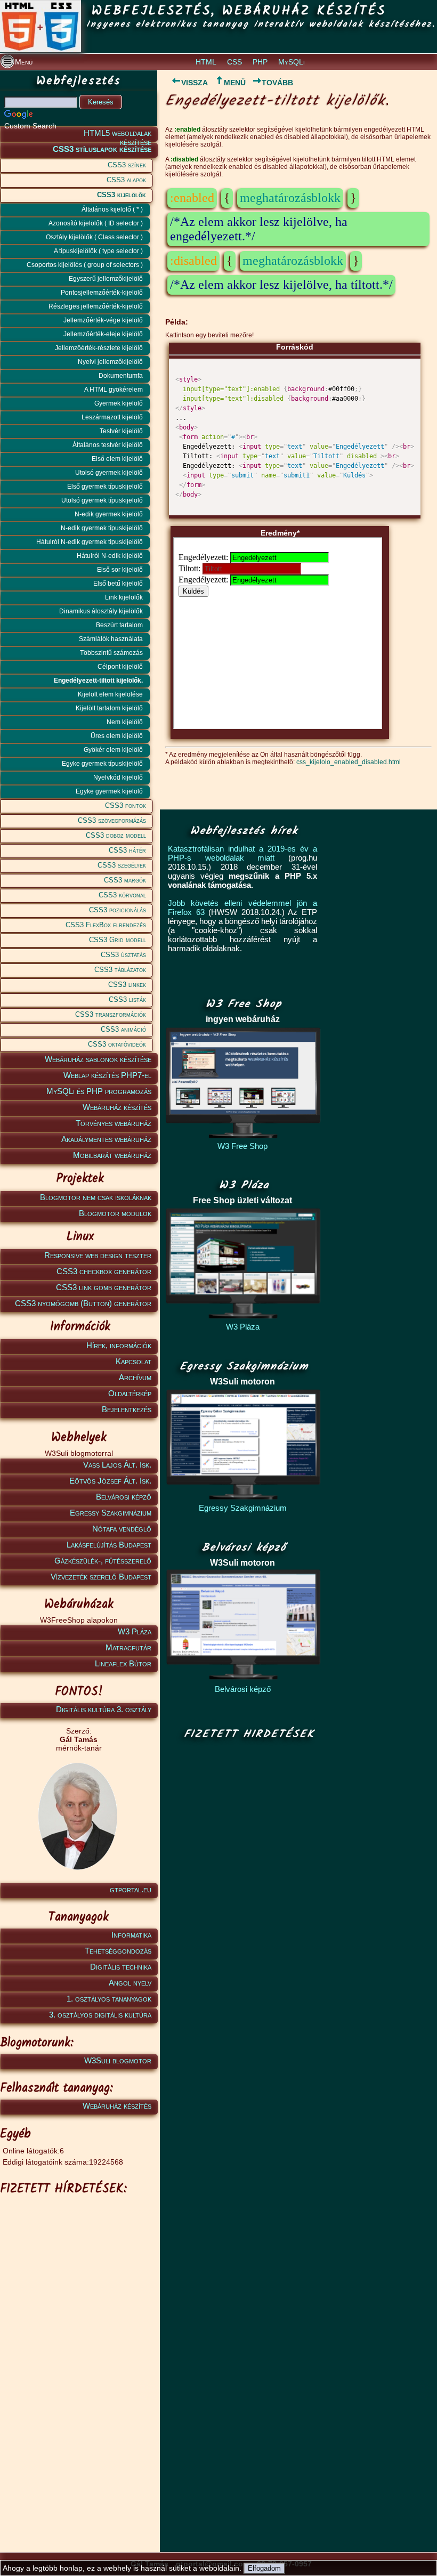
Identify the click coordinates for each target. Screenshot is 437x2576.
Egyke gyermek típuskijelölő (102, 764)
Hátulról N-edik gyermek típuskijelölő (90, 542)
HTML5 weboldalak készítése (118, 135)
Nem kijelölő (125, 722)
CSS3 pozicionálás (118, 910)
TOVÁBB (277, 83)
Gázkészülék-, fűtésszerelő (103, 1561)
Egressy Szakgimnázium (111, 1513)
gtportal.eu (131, 1889)
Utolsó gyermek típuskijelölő (102, 500)
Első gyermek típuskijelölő (105, 487)
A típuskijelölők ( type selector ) (98, 251)
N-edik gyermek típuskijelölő (102, 528)
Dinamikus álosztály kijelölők (101, 611)
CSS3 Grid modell (118, 940)
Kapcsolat (133, 1361)
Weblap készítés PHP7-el (107, 1075)
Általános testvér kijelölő (108, 445)
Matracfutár (128, 1647)
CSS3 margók (125, 880)
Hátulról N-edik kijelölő (110, 556)
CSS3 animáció (123, 1029)
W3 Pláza (135, 1631)
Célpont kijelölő (120, 667)
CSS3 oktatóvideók (117, 1044)
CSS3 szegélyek (122, 865)
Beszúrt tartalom (119, 625)
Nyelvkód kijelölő (118, 777)
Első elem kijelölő (117, 459)
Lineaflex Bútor (123, 1663)
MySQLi (292, 62)
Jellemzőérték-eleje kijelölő (103, 334)
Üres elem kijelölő (117, 736)
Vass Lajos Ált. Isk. (117, 1465)
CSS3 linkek (127, 985)
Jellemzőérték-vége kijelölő (103, 320)
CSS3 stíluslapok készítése (102, 149)
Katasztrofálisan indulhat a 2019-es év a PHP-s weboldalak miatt (242, 853)
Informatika (131, 1935)
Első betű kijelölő (118, 584)
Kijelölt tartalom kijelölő (109, 708)
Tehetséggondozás (118, 1951)
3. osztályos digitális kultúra (100, 2015)
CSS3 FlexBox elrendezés (106, 925)
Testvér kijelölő (121, 431)
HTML (206, 62)
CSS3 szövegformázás (112, 820)
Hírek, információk (119, 1345)
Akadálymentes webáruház (106, 1139)
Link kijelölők (124, 597)
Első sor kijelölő (120, 570)
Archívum (135, 1377)
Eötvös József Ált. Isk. (110, 1481)
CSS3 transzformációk (111, 1014)
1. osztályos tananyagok (109, 1999)
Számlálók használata (111, 639)
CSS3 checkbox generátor (104, 1271)
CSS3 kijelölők (122, 195)
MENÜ (235, 83)
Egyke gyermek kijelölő (109, 791)
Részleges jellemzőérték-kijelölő (96, 306)
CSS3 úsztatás (123, 955)
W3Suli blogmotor (118, 2060)
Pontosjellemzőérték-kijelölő (102, 293)
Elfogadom (264, 2568)
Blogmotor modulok (115, 1213)
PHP (260, 62)
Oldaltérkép (130, 1393)
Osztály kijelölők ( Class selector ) (94, 237)
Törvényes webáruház (114, 1123)
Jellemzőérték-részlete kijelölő (99, 348)
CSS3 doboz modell (116, 835)
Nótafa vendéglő (122, 1529)
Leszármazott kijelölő (112, 417)
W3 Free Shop (242, 1146)
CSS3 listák (127, 999)
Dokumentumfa (121, 376)
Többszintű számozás (111, 653)
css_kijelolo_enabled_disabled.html (349, 762)
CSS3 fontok (126, 805)
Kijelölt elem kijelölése (110, 694)
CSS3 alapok (126, 180)
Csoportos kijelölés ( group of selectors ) (85, 265)
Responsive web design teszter (98, 1255)
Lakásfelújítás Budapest (109, 1545)
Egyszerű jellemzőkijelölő (106, 279)
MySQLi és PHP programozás (99, 1091)
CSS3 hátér (127, 850)
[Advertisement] (77, 2267)
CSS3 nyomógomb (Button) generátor (83, 1303)
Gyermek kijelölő (119, 403)
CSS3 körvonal (122, 895)
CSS (234, 62)
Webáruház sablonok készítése (98, 1059)
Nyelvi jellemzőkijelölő (110, 362)
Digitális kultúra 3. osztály (104, 1709)
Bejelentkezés (127, 1409)
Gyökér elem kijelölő (113, 750)
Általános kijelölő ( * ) (112, 209)
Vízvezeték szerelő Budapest (101, 1577)
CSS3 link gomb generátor (104, 1287)
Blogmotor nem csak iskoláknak (96, 1197)
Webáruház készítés (117, 1107)
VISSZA (195, 83)
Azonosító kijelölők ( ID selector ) (96, 223)
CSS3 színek (127, 165)
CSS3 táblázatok (120, 970)
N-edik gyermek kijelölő (109, 514)
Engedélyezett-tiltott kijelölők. (98, 681)
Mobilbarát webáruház (112, 1155)
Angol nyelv (130, 1983)
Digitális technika (121, 1967)
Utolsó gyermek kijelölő (109, 473)
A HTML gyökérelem (114, 390)
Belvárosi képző (124, 1497)
